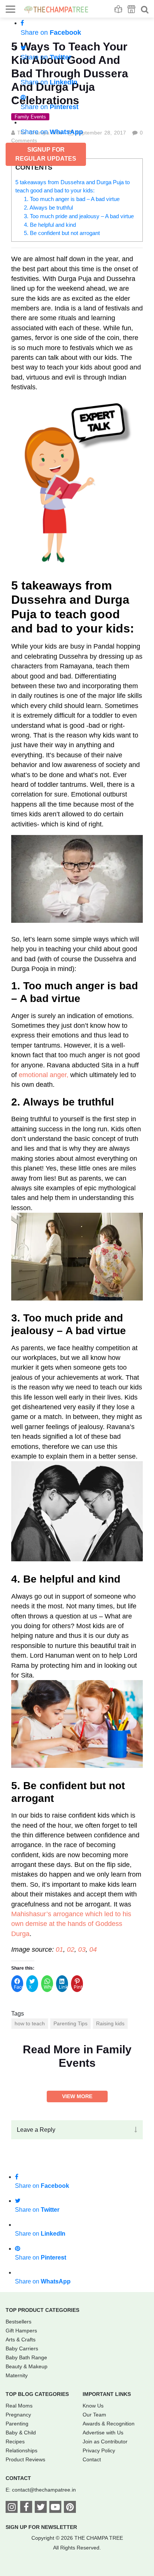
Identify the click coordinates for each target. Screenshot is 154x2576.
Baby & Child (21, 2433)
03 (82, 1949)
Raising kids (110, 2023)
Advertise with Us (103, 2433)
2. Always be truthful (48, 208)
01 (59, 1949)
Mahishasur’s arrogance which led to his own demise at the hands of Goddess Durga (71, 1924)
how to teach (30, 2023)
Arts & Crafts (21, 2340)
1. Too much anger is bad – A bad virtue (72, 199)
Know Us (93, 2406)
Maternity (17, 2375)
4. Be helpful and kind (50, 225)
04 (93, 1949)
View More (77, 2096)
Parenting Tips (70, 2023)
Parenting (17, 2424)
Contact (92, 2459)
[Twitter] (41, 2508)
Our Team (94, 2415)
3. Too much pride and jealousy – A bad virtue (79, 216)
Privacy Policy (99, 2450)
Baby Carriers (22, 2348)
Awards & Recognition (109, 2424)
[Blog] (118, 9)
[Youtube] (55, 2508)
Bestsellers (19, 2322)
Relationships (21, 2450)
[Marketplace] (131, 9)
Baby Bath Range (26, 2357)
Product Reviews (25, 2459)
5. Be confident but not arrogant (62, 233)
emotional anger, (44, 1075)
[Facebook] (26, 2508)
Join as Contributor (105, 2442)
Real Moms (19, 2406)
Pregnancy (18, 2415)
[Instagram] (12, 2508)
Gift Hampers (21, 2331)
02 (71, 1949)
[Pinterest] (70, 2508)
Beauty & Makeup (27, 2366)
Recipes (15, 2442)
